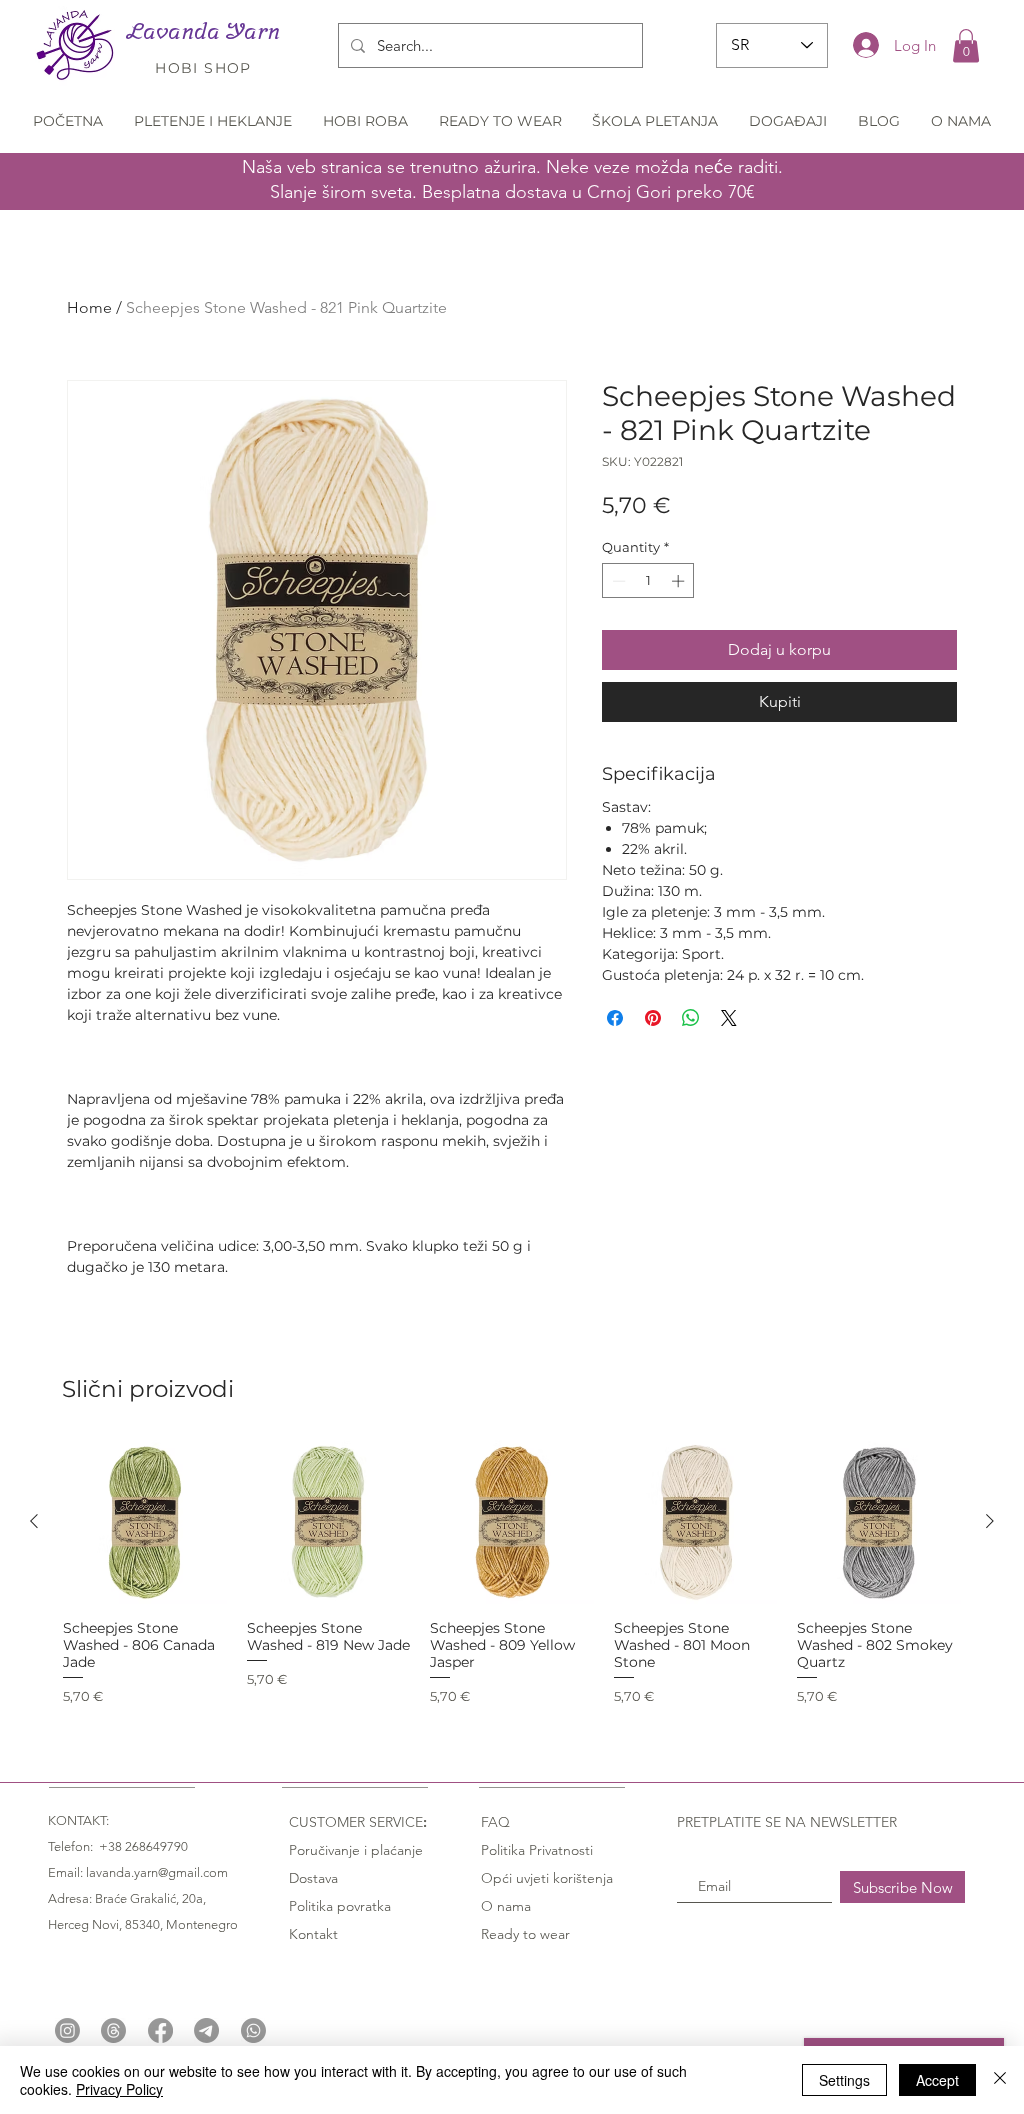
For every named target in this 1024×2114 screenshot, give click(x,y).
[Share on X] (729, 1018)
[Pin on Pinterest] (653, 1018)
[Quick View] (145, 1522)
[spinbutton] (648, 581)
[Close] (1000, 2080)
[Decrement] (617, 581)
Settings (844, 2080)
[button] (966, 45)
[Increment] (680, 581)
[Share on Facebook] (615, 1018)
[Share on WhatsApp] (691, 1018)
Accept (937, 2080)
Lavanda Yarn (203, 31)
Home (89, 307)
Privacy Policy (119, 2089)
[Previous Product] (34, 1521)
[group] (512, 1573)
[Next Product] (990, 1521)
